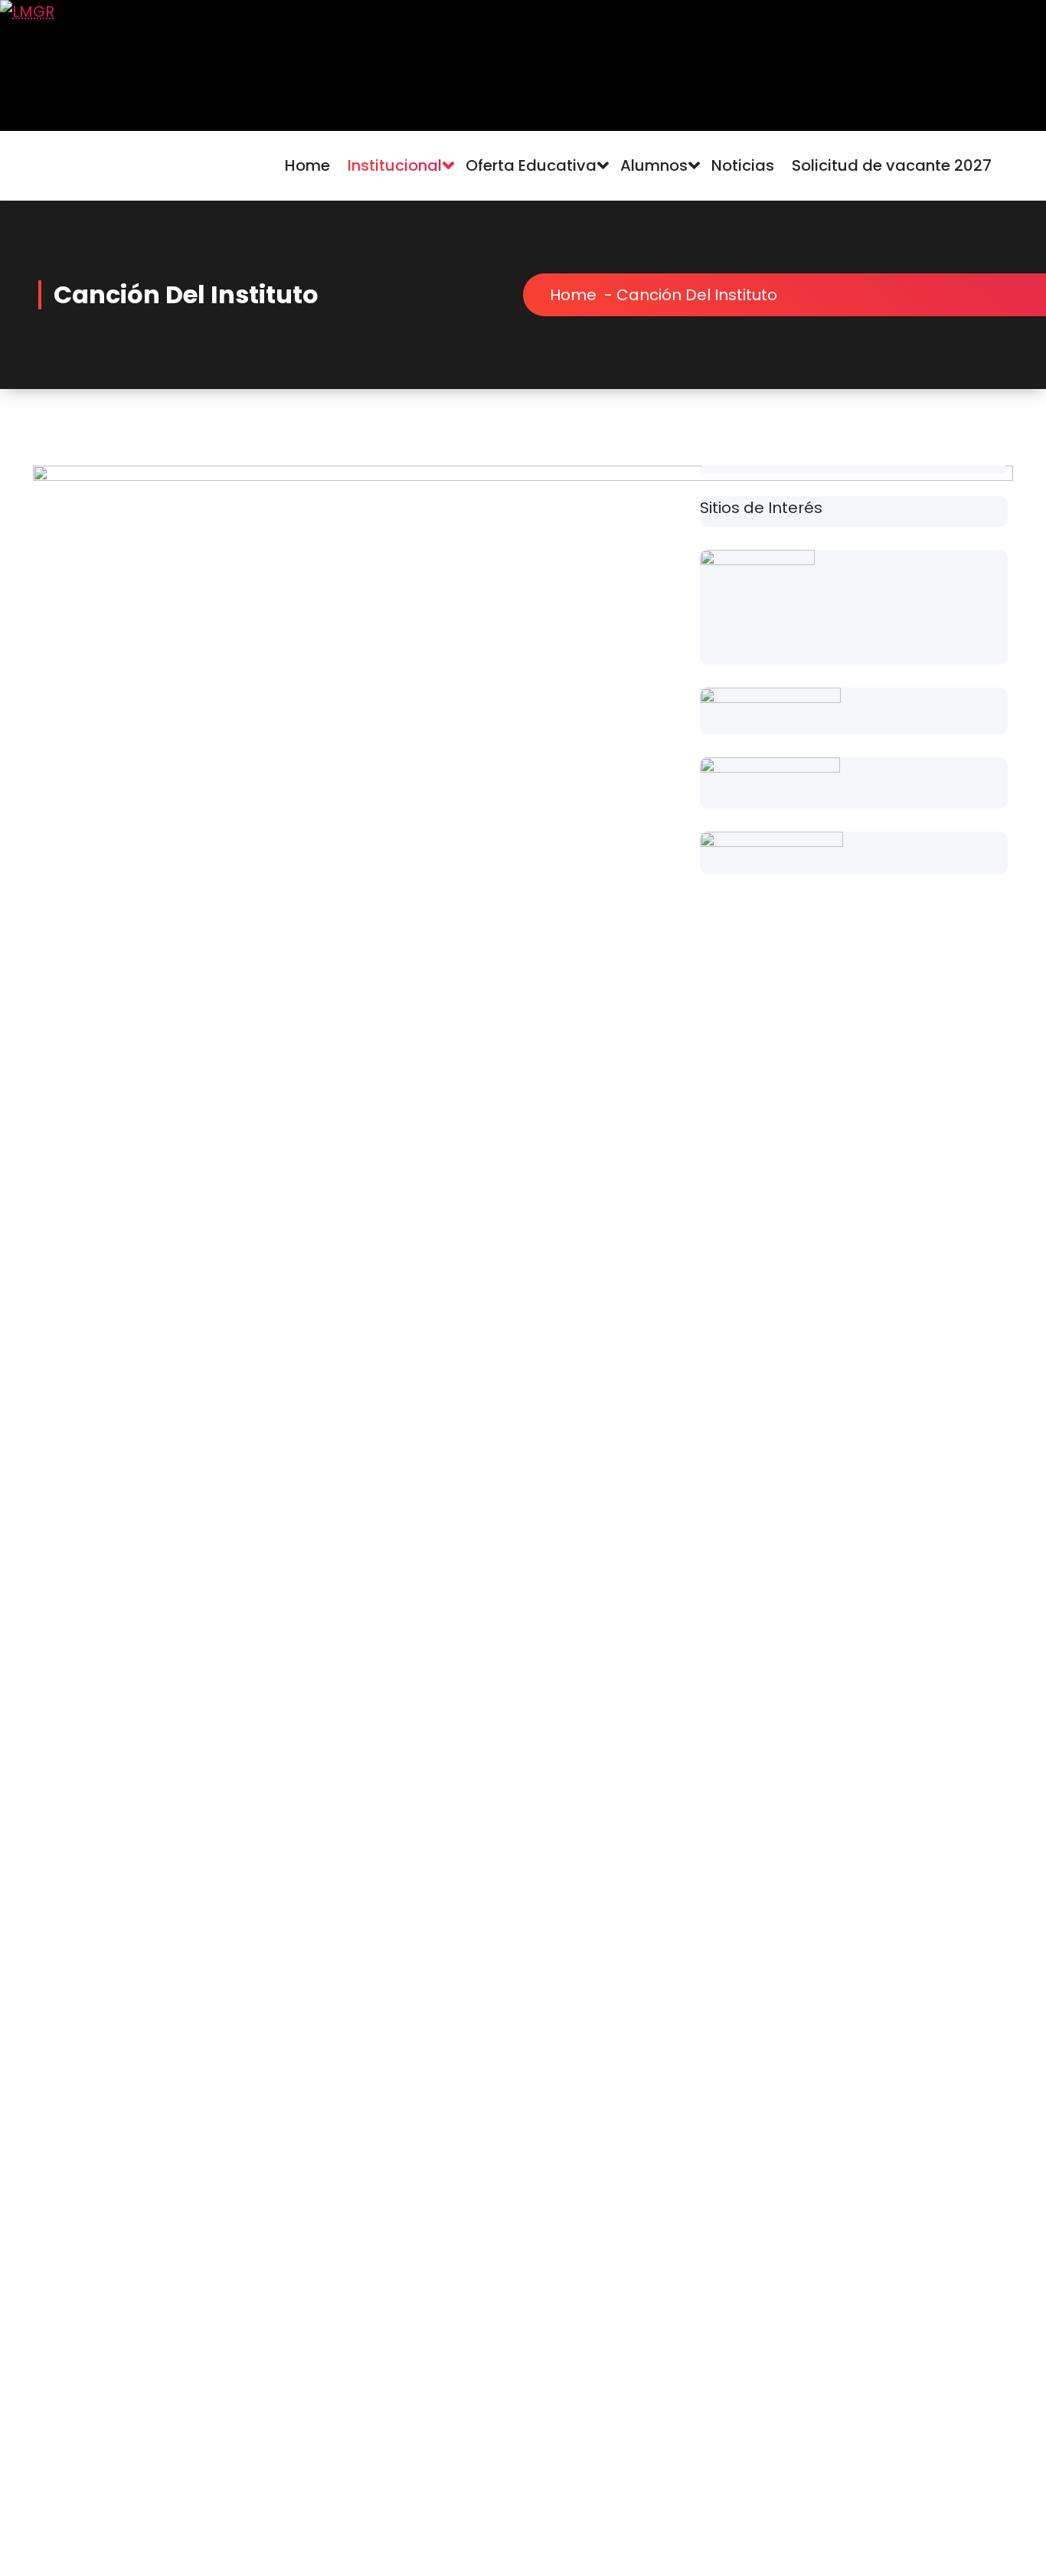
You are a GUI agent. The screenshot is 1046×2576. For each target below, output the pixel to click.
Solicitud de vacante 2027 (892, 165)
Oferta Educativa (531, 165)
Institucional (395, 165)
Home (307, 165)
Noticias (743, 165)
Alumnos (654, 165)
